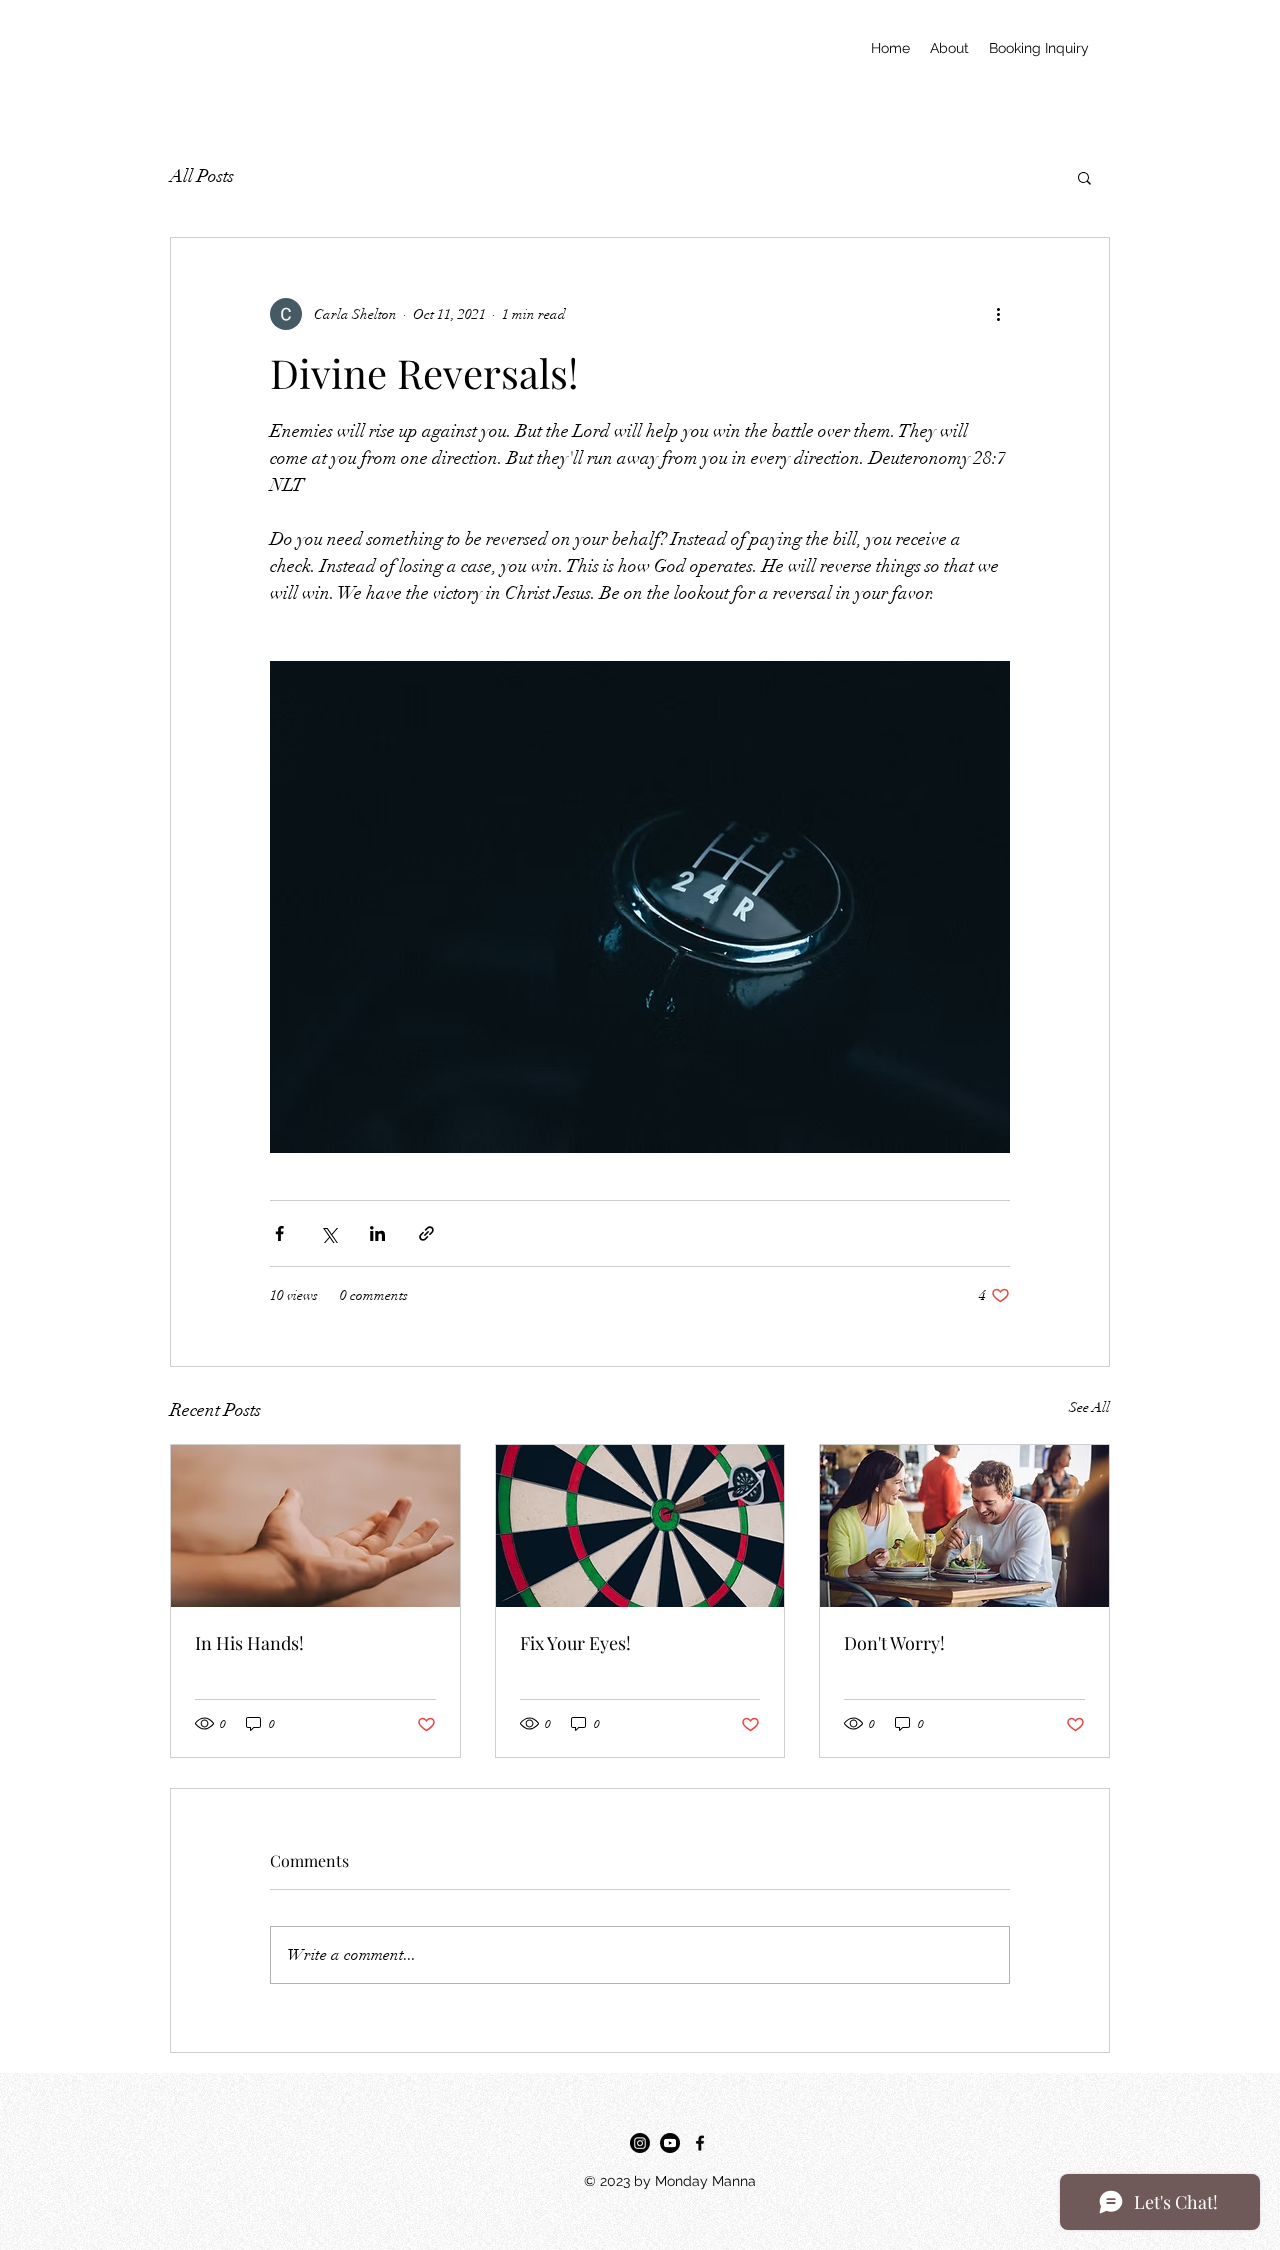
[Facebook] (700, 2143)
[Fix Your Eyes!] (640, 1526)
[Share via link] (426, 1233)
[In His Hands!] (315, 1526)
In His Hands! (249, 1643)
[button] (1084, 177)
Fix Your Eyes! (575, 1643)
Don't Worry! (894, 1643)
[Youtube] (670, 2143)
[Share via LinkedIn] (377, 1233)
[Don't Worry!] (964, 1526)
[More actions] (998, 314)
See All (1089, 1407)
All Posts (202, 176)
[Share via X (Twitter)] (328, 1233)
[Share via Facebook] (279, 1233)
